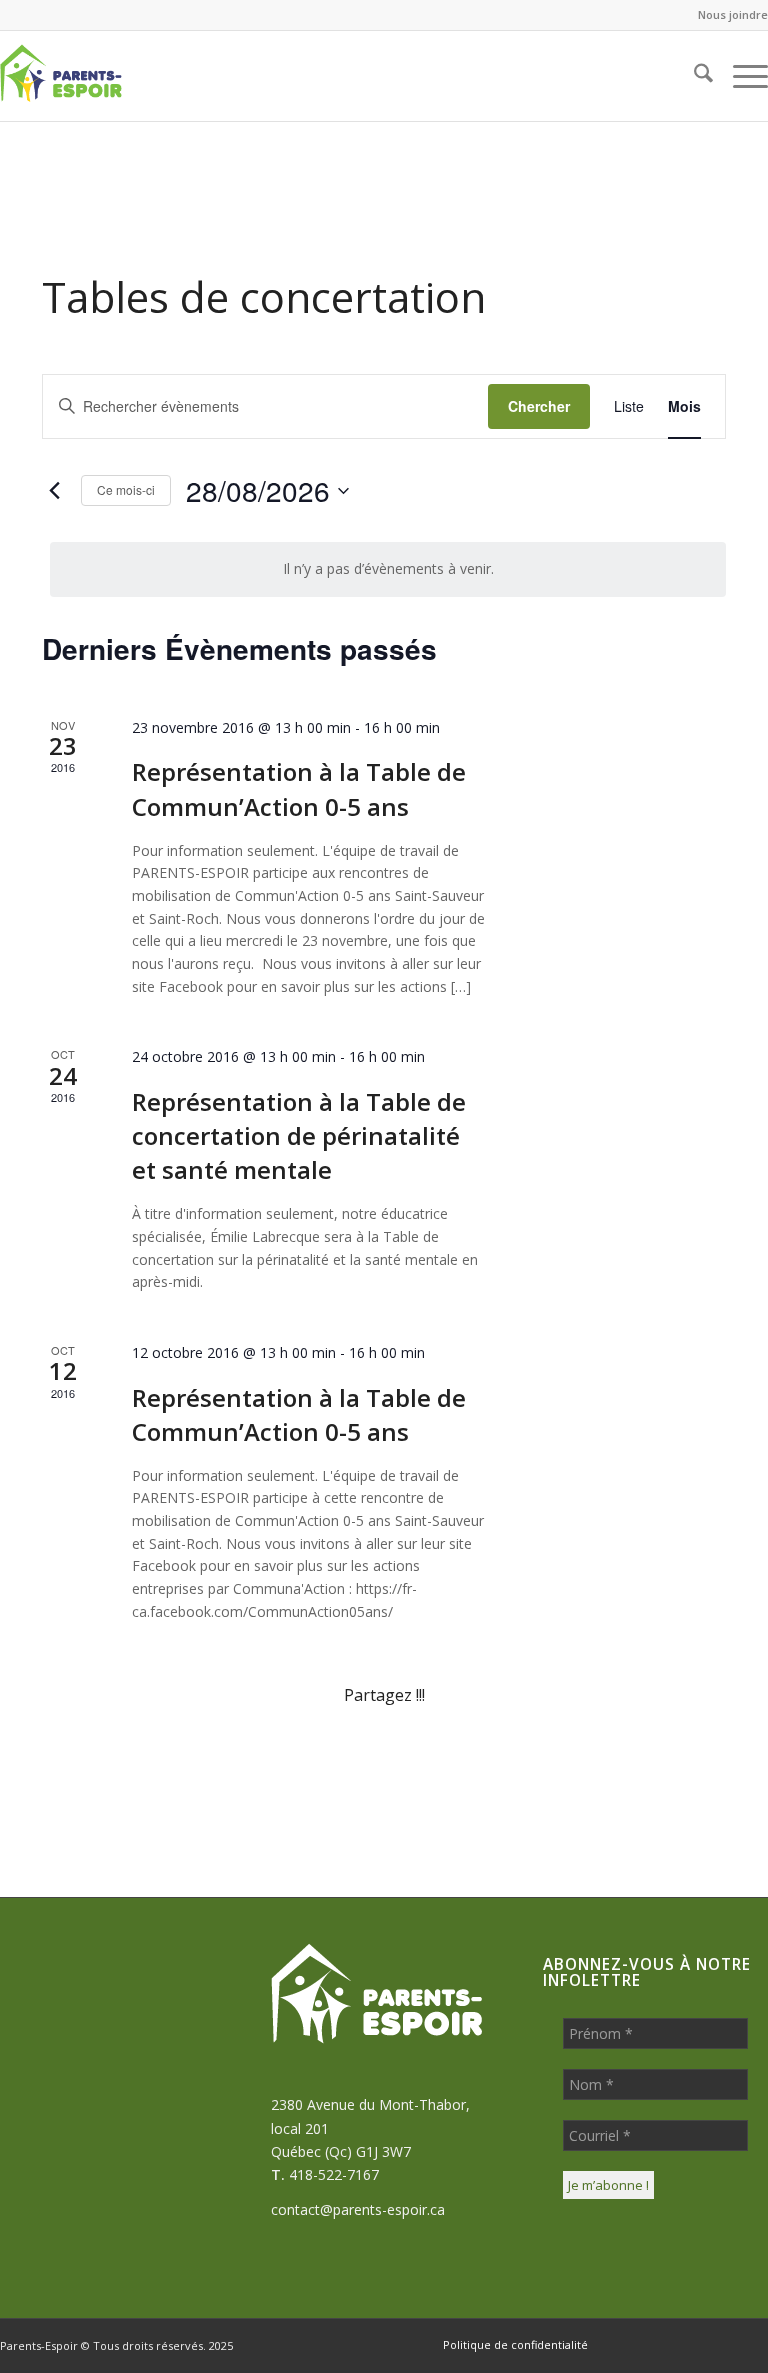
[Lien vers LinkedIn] (723, 2344)
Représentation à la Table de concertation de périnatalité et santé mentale (299, 1135)
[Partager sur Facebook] (99, 1752)
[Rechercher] (693, 76)
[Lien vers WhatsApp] (663, 2344)
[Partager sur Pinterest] (441, 1752)
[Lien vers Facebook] (633, 2344)
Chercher (539, 406)
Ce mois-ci (126, 489)
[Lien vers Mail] (693, 2344)
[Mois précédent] (54, 491)
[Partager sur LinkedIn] (555, 1752)
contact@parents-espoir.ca (358, 2209)
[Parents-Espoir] (95, 76)
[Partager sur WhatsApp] (327, 1752)
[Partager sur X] (213, 1752)
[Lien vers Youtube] (753, 2344)
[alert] (388, 569)
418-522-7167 (334, 2174)
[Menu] (740, 76)
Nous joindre (733, 14)
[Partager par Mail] (669, 1752)
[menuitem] (728, 15)
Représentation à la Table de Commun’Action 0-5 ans (299, 788)
